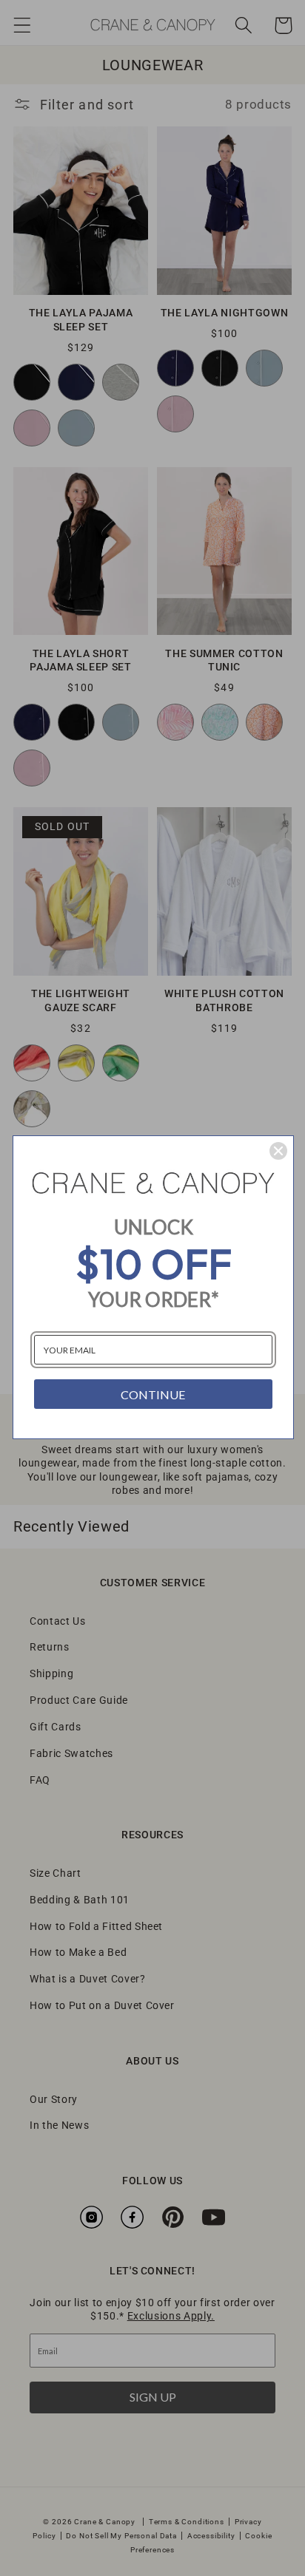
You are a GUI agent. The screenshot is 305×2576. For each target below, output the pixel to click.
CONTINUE (153, 1394)
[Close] (278, 1151)
